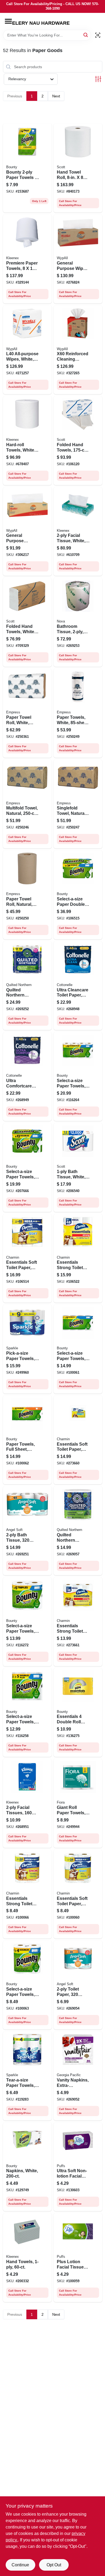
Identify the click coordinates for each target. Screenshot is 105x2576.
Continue (20, 2565)
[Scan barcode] (98, 35)
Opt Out (54, 2565)
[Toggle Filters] (98, 79)
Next (56, 96)
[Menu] (8, 21)
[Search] (86, 35)
